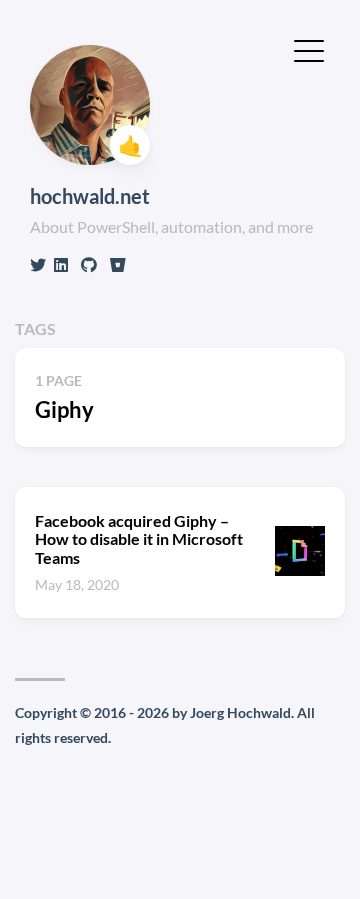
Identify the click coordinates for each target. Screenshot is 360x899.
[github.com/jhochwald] (89, 264)
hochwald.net (90, 196)
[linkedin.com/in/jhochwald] (61, 264)
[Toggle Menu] (309, 49)
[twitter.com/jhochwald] (38, 264)
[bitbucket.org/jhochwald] (118, 264)
